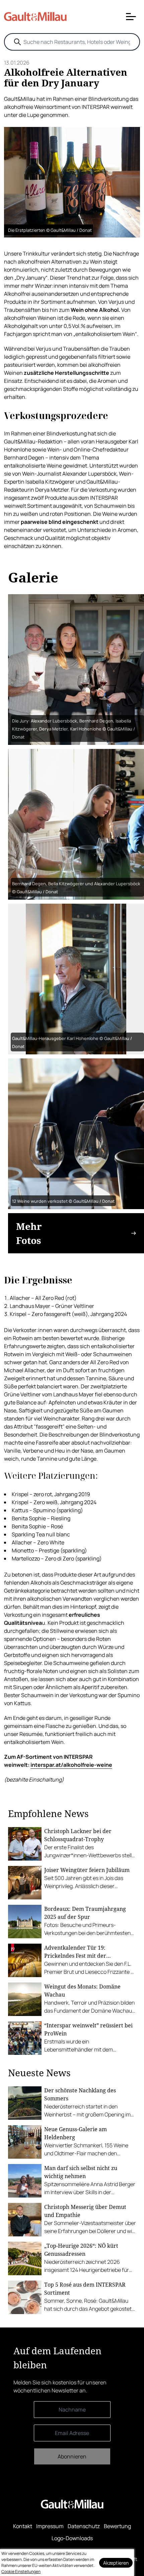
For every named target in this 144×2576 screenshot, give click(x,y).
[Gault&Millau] (72, 2504)
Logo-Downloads (72, 2538)
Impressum (50, 2526)
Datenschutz (84, 2526)
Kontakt (23, 2526)
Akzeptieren (116, 2563)
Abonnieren (72, 2456)
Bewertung (117, 2526)
